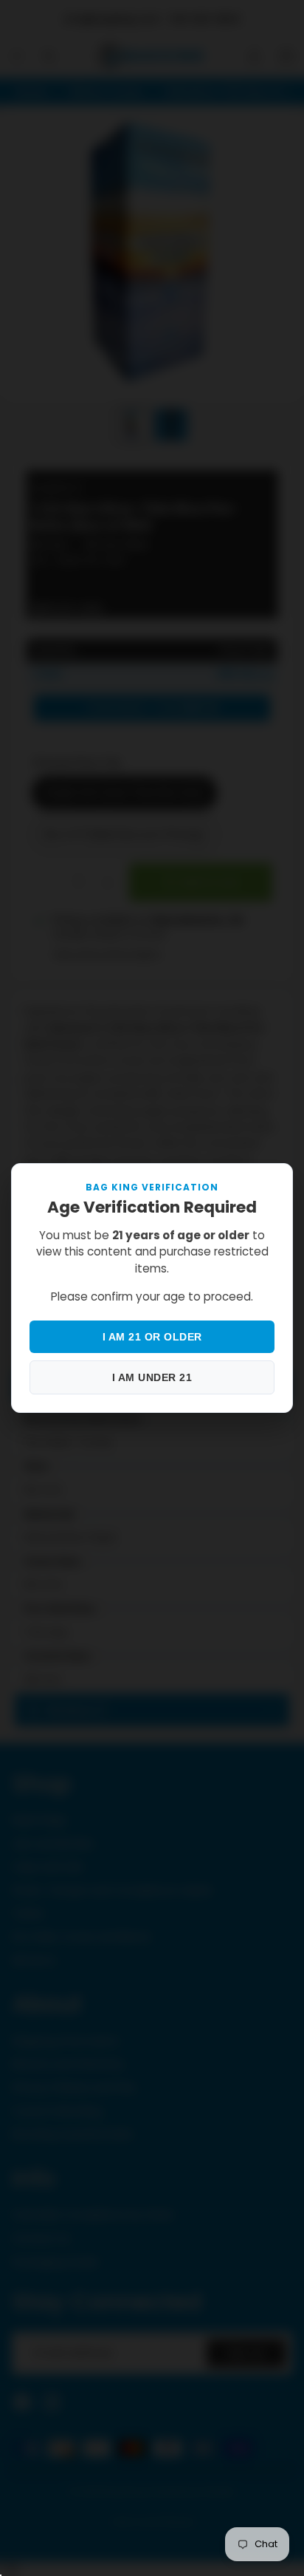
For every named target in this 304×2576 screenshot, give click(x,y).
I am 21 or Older (152, 1337)
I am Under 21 (152, 1377)
